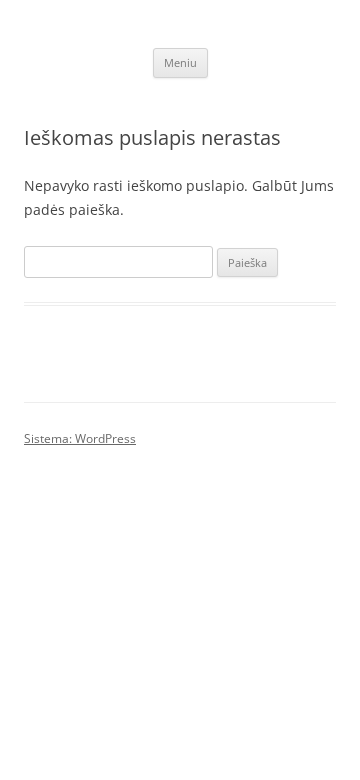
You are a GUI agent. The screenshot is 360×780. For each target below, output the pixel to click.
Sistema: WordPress (80, 438)
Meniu (180, 62)
